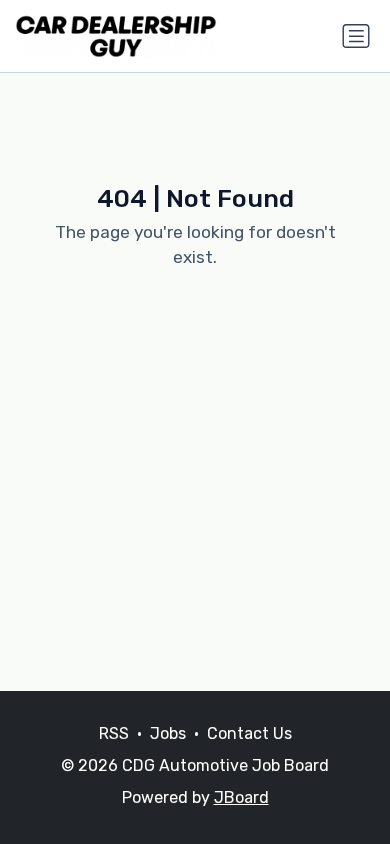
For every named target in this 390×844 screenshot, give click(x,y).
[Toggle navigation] (356, 36)
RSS (114, 733)
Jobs (168, 733)
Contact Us (249, 733)
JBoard (241, 797)
